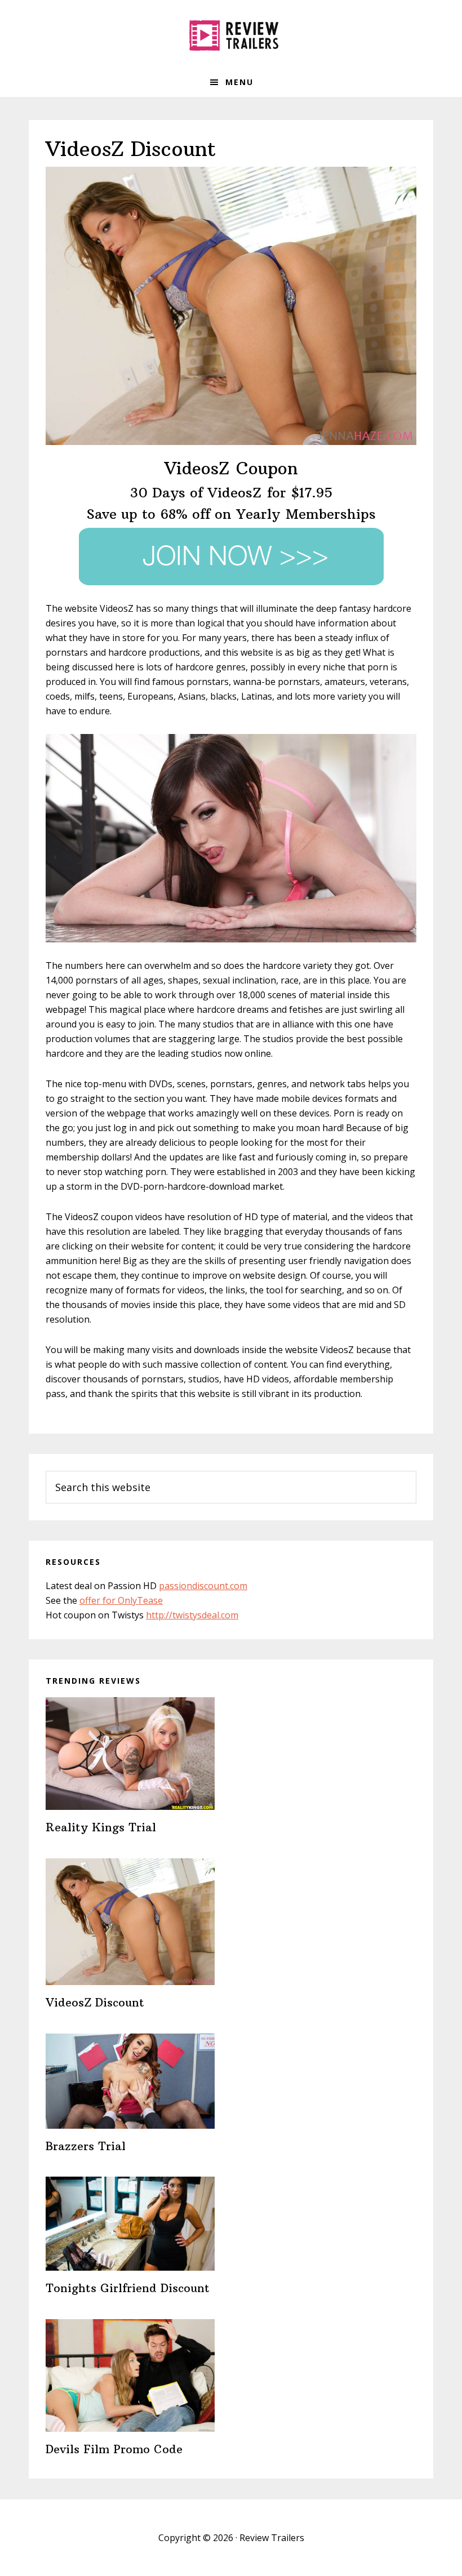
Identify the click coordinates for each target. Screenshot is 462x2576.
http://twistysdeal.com (192, 1615)
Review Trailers (231, 34)
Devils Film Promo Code (114, 2449)
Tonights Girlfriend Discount (128, 2288)
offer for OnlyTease (121, 1600)
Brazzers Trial (86, 2146)
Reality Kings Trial (101, 1827)
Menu (239, 82)
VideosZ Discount (95, 2002)
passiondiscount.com (203, 1586)
